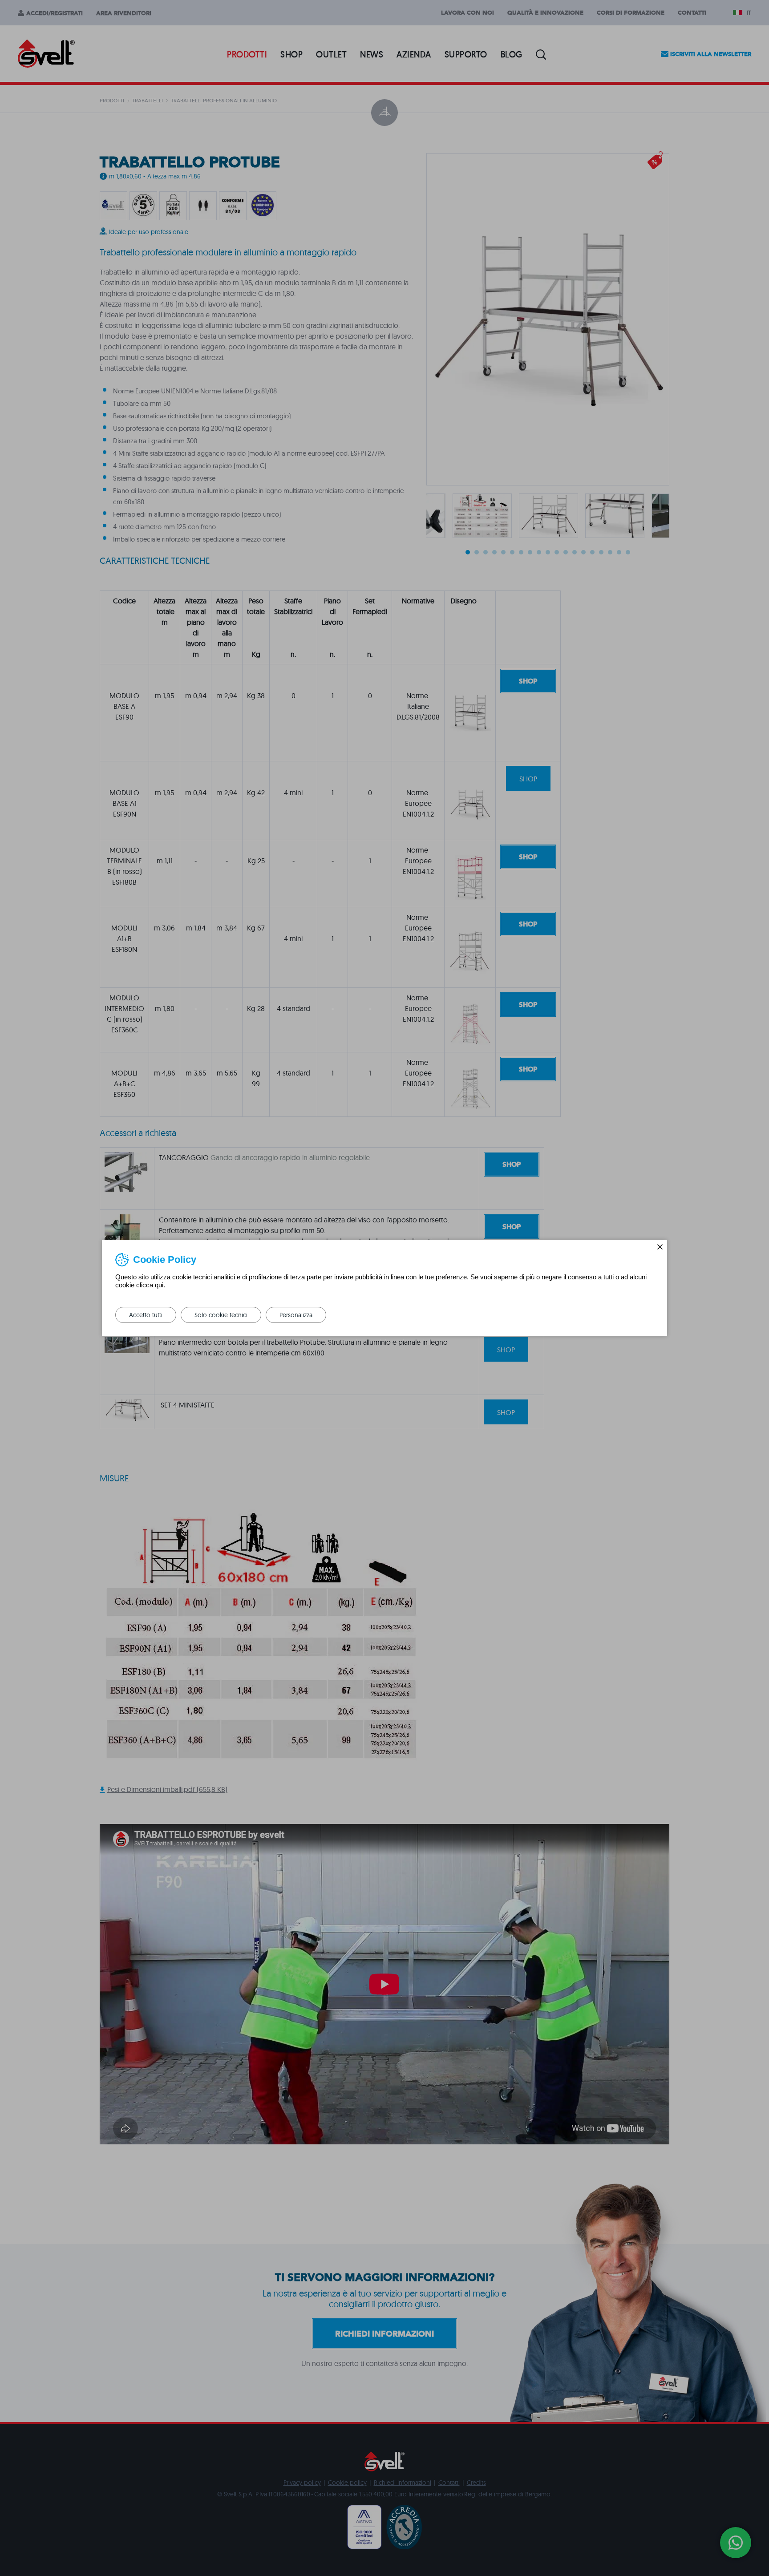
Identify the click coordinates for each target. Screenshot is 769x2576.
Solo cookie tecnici (221, 1315)
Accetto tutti (146, 1315)
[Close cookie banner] (660, 1247)
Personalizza (296, 1315)
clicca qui (150, 1285)
